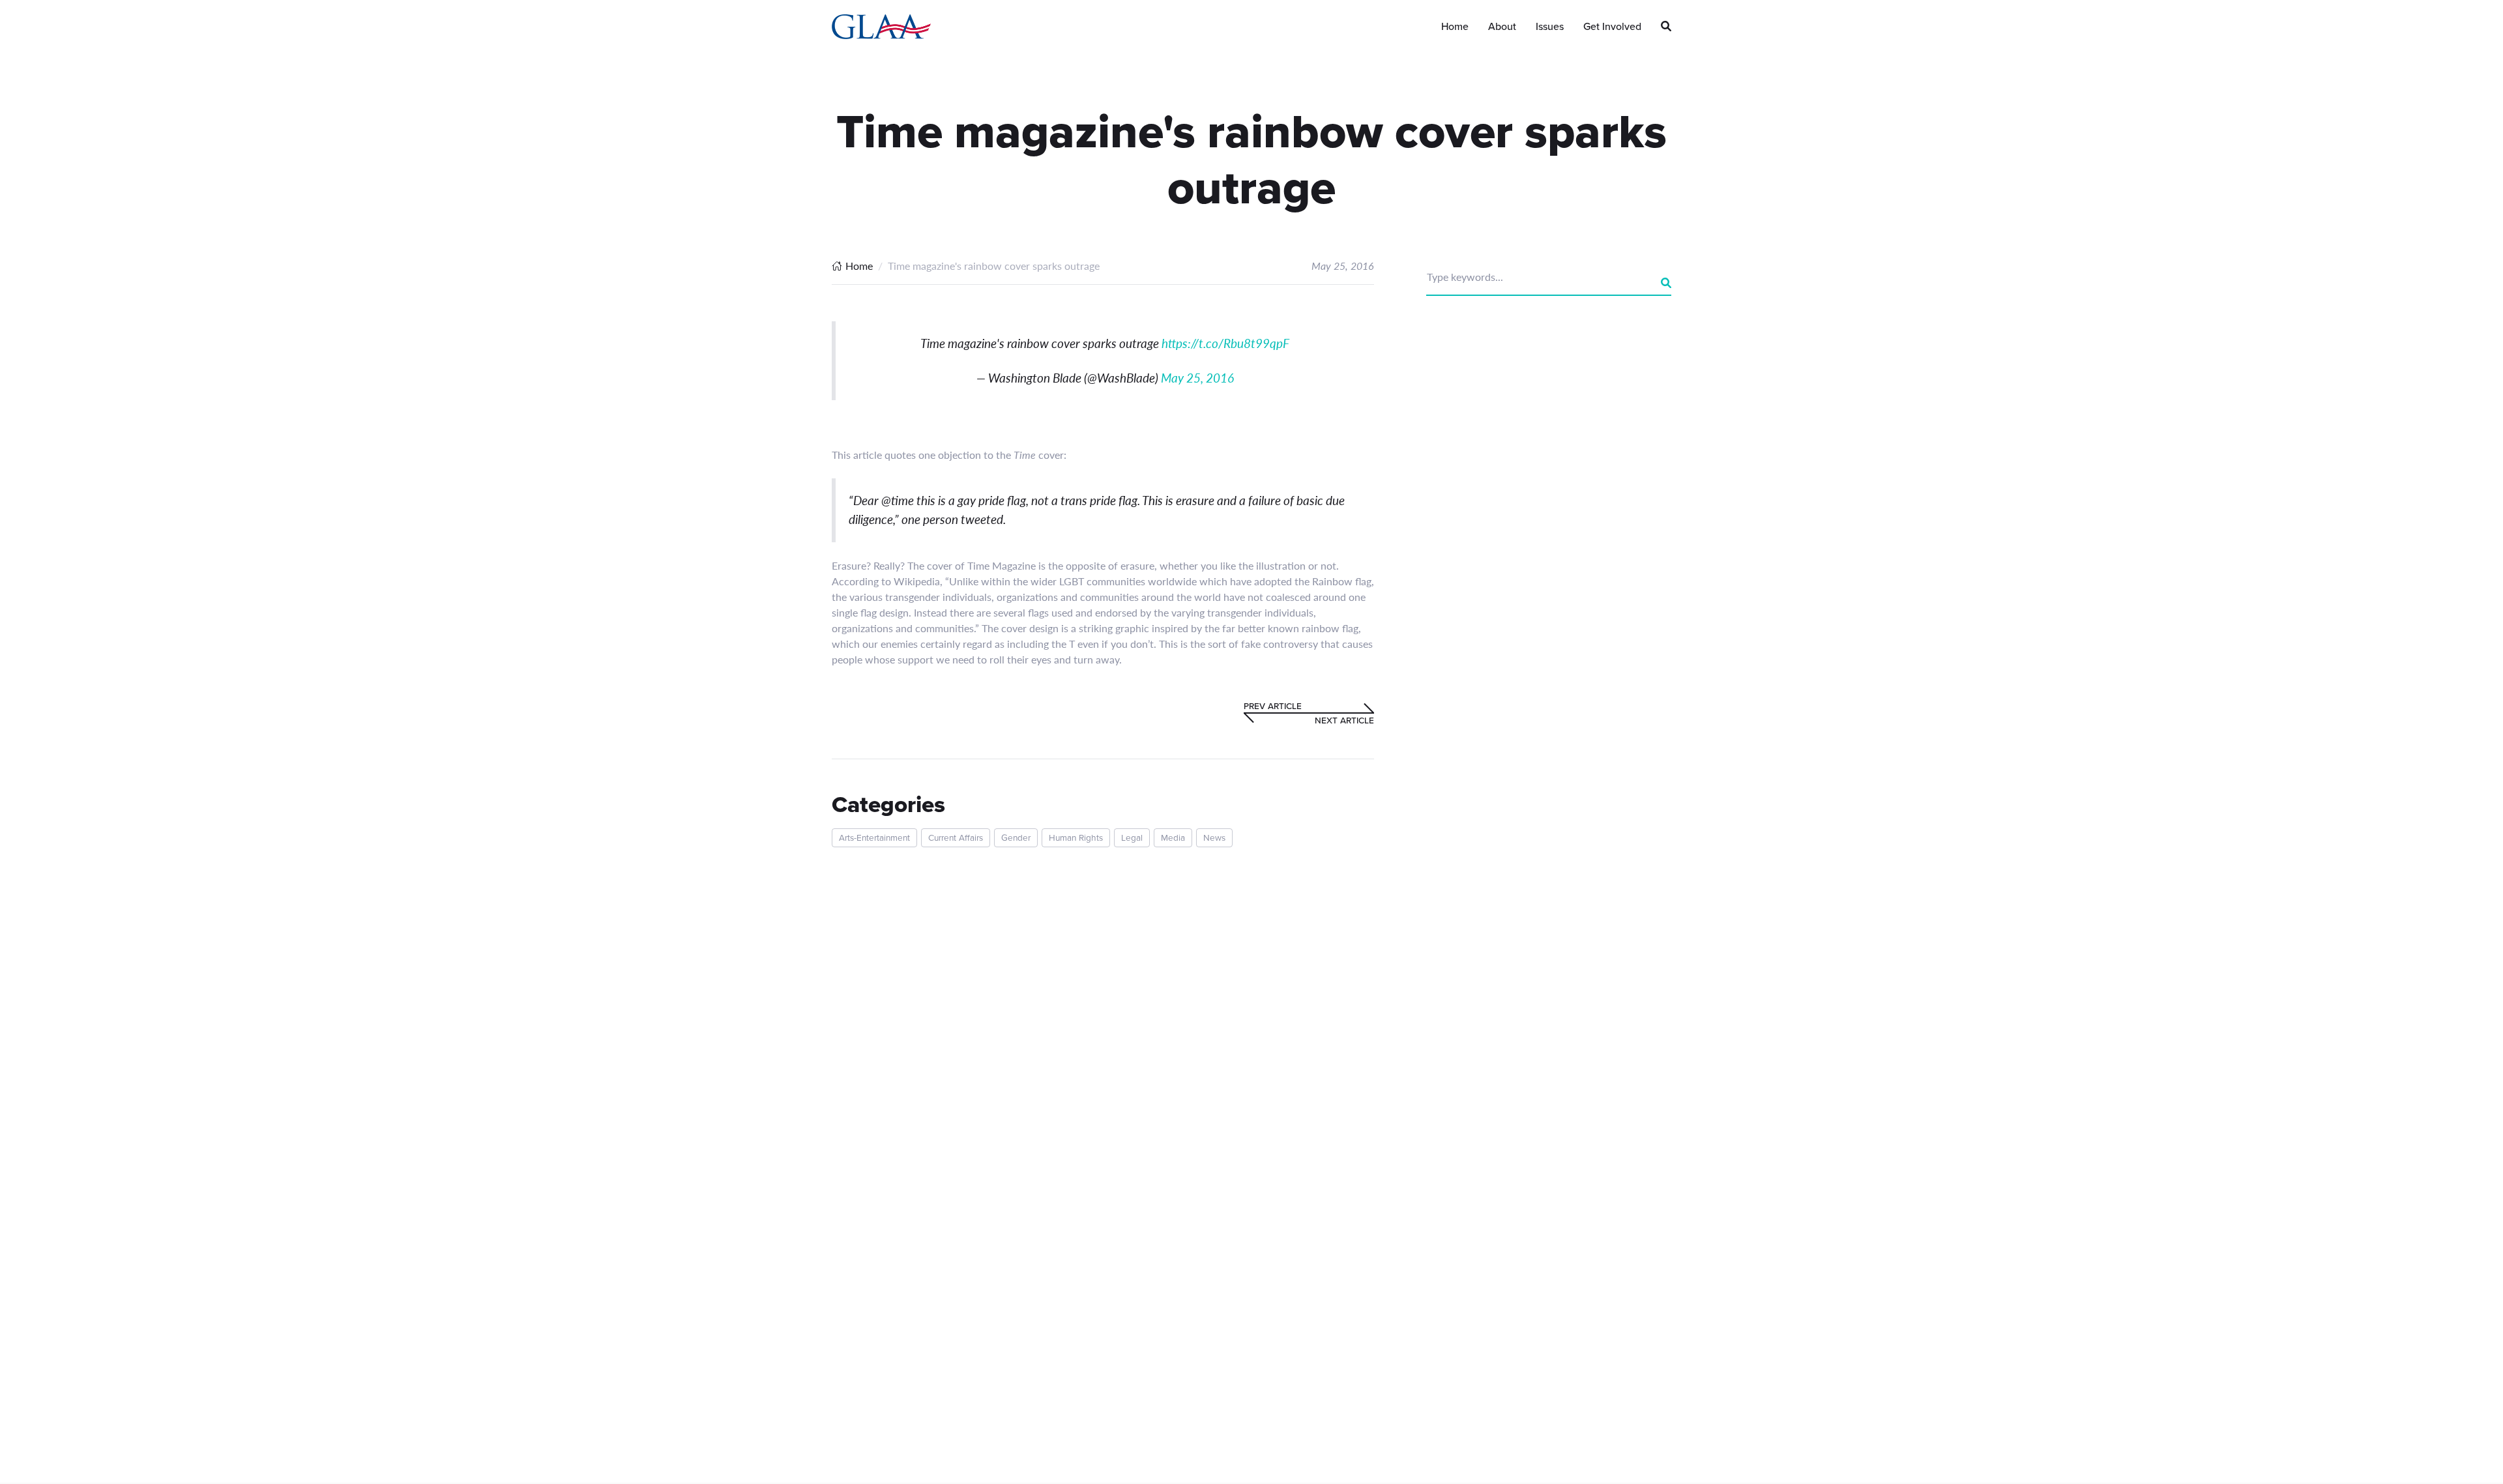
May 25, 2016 (1197, 378)
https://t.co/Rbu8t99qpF (1225, 343)
